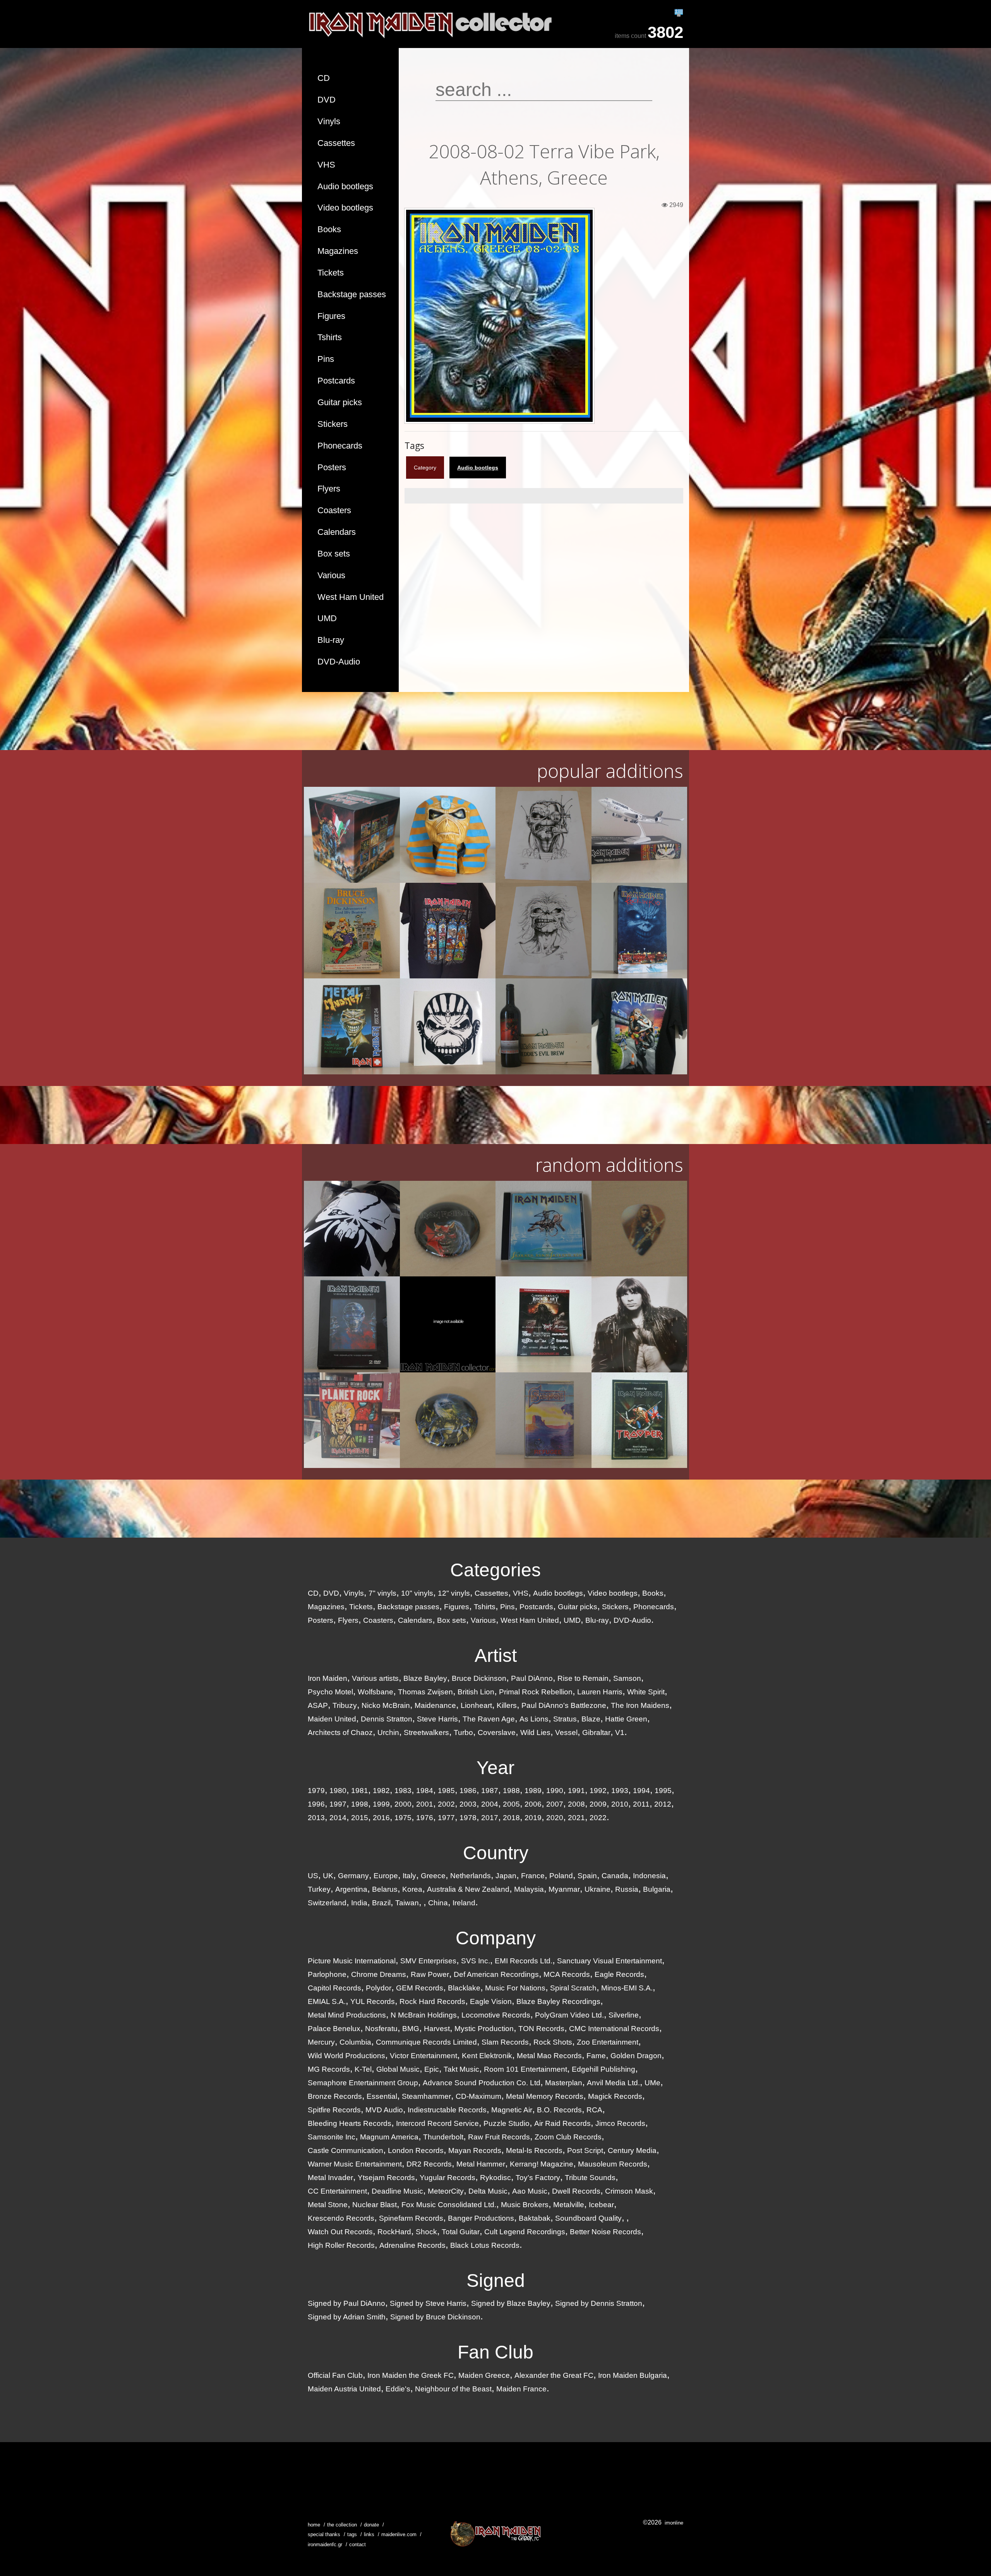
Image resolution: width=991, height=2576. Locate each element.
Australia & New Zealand (468, 1889)
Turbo (463, 1732)
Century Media (632, 2150)
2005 (511, 1804)
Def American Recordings (496, 1974)
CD (324, 78)
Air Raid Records (562, 2123)
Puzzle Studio (507, 2123)
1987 (490, 1791)
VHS (326, 165)
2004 (490, 1804)
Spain (587, 1876)
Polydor (379, 1988)
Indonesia (649, 1876)
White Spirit (646, 1692)
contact (357, 2544)
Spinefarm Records (411, 2218)
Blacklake (464, 1988)
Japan (506, 1876)
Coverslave (497, 1732)
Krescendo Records (341, 2218)
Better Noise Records (605, 2232)
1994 (641, 1791)
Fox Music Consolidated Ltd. (449, 2205)
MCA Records (567, 1974)
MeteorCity (446, 2191)
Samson (627, 1678)
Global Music (398, 2069)
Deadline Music (397, 2191)
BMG (411, 2029)
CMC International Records (614, 2029)
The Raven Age (489, 1719)
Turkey (319, 1889)
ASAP (318, 1705)
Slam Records (505, 2042)
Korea (412, 1889)
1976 (425, 1818)
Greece (433, 1876)
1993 (620, 1791)
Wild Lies (535, 1732)
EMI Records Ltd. (524, 1961)
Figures (331, 316)
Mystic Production (484, 2029)
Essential (382, 2096)
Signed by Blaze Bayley (511, 2303)
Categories (495, 1570)
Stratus (565, 1719)
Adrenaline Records (412, 2245)
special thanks (324, 2534)
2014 (338, 1818)
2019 (533, 1818)
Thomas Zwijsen (425, 1692)
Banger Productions (481, 2218)
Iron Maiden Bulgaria (633, 2375)
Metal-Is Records (534, 2150)
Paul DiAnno (532, 1678)
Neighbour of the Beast (453, 2389)
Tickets (331, 273)
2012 (663, 1804)
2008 (576, 1804)
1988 (511, 1791)
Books (329, 229)
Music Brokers (525, 2205)
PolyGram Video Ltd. (569, 2015)
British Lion (476, 1692)
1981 (360, 1791)
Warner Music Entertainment (355, 2164)
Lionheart (476, 1705)
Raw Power (430, 1974)
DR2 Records (429, 2164)
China (438, 1903)
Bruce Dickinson (479, 1678)
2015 (360, 1818)
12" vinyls (454, 1593)
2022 (598, 1818)
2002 (446, 1804)
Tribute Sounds (590, 2178)
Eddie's (398, 2389)
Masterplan (564, 2083)
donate (371, 2525)
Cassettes (336, 143)
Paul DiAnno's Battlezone (564, 1705)
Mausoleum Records (613, 2164)
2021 (576, 1818)
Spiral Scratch (573, 1988)
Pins (326, 359)
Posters (332, 467)
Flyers (329, 489)
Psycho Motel (330, 1692)
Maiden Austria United (344, 2389)
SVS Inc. (476, 1961)
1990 (555, 1791)
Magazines (338, 251)
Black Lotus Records (485, 2245)
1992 (598, 1791)
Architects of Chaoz (340, 1732)
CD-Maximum (478, 2096)
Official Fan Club (335, 2375)
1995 (663, 1791)
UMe (652, 2083)
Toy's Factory (538, 2178)
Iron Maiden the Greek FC (411, 2375)
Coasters (334, 510)
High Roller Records (341, 2245)
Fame (596, 2056)
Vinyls (329, 121)
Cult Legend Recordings (525, 2232)
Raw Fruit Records (499, 2137)
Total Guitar (461, 2232)
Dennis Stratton (387, 1719)
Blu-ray (331, 640)
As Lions (534, 1719)
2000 (403, 1804)
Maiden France (521, 2389)
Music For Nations (515, 1988)
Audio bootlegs (345, 186)
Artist (496, 1655)
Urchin (388, 1732)
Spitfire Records (334, 2110)
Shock (426, 2232)
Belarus (385, 1889)
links (369, 2534)
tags (352, 2534)
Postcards (336, 381)
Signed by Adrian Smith (347, 2317)
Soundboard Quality (588, 2218)
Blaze (591, 1719)
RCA (594, 2110)
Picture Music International (352, 1961)
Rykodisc (495, 2178)
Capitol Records (334, 1988)
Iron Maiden (327, 1678)
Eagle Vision (491, 2001)
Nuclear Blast (375, 2205)
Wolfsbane (375, 1692)
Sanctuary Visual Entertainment (610, 1961)
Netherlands (471, 1876)
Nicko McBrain (386, 1705)
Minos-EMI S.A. (627, 1988)
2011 (641, 1804)
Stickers (333, 424)
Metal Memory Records (545, 2096)
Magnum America (389, 2137)
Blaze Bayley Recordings (558, 2001)
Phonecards (340, 446)
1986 (468, 1791)
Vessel (566, 1732)
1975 (403, 1818)
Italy (409, 1876)
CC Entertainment (337, 2191)
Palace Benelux (334, 2029)
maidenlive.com (399, 2534)
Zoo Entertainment (608, 2042)
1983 (403, 1791)
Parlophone (327, 1974)
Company (496, 1938)
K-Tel (363, 2069)
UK (328, 1876)
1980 (338, 1791)
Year (495, 1768)
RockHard (394, 2232)
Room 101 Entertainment (526, 2069)
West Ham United (351, 597)
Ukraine (598, 1889)
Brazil (381, 1903)
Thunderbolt (443, 2137)
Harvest (437, 2029)
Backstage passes (352, 294)
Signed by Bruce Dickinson (435, 2317)
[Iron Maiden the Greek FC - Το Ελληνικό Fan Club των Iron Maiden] (495, 2534)
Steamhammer (426, 2096)
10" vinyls (417, 1593)
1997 (338, 1804)
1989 (533, 1791)
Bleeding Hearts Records (350, 2123)
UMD (327, 618)
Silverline (624, 2015)
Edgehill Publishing (604, 2069)
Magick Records (615, 2096)
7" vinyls (382, 1593)
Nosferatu (381, 2029)
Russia (627, 1889)
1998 (360, 1804)
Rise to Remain (583, 1678)
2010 (620, 1804)
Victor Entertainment (423, 2056)
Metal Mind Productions (347, 2015)
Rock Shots (553, 2042)
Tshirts (330, 337)
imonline (674, 2523)
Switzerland (327, 1903)
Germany (353, 1876)
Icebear (601, 2205)
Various (331, 575)
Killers (507, 1705)
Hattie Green (626, 1719)
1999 (381, 1804)
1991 (576, 1791)
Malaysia (529, 1889)
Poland (561, 1876)
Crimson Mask (629, 2191)
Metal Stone (328, 2205)
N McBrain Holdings (424, 2015)
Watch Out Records (340, 2232)
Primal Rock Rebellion (536, 1692)
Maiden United (332, 1719)
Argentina (351, 1889)
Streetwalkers (426, 1732)
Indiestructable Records (447, 2110)
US (313, 1876)
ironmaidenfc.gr (325, 2544)
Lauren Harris (600, 1692)
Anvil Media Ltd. (613, 2083)
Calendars (337, 532)
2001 (425, 1804)
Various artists (375, 1678)
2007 (555, 1804)
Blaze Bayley (425, 1678)
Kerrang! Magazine (542, 2164)
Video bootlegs (345, 208)
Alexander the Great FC (554, 2375)
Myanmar (564, 1889)
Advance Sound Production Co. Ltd (482, 2083)
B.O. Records (559, 2110)
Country (496, 1853)
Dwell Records (576, 2191)
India (359, 1903)
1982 (381, 1791)
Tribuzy (345, 1705)
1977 (446, 1818)
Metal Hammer (481, 2164)
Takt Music (461, 2069)
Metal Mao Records (549, 2056)
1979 (316, 1791)
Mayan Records (475, 2150)
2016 (381, 1818)
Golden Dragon (636, 2056)
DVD (327, 100)
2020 (555, 1818)
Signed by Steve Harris (428, 2303)
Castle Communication (345, 2150)
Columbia (355, 2042)
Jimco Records (620, 2123)
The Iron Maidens (640, 1705)
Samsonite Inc (332, 2137)
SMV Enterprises (428, 1961)
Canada (615, 1876)
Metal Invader (330, 2178)
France (533, 1876)
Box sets (334, 554)
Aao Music (530, 2191)
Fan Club (495, 2352)
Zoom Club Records (568, 2137)
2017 (490, 1818)
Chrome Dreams (379, 1974)
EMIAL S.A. (327, 2001)
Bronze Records (335, 2096)
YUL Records (373, 2001)
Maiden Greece (484, 2375)
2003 (468, 1804)
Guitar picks (340, 402)
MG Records (329, 2069)
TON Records (541, 2029)
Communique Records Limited (426, 2042)
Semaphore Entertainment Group (363, 2083)
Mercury (321, 2042)
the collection (342, 2525)
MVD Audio (384, 2110)
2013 (316, 1818)
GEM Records (420, 1988)
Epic (432, 2069)
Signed (496, 2281)
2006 (533, 1804)
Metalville (569, 2205)
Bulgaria (657, 1889)
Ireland (464, 1903)
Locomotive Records (496, 2015)
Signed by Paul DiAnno (346, 2303)
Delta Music (488, 2191)
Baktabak (535, 2218)
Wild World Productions (346, 2056)
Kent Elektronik (487, 2056)
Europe (386, 1876)
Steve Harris (437, 1719)
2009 (598, 1804)
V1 (620, 1732)
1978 (468, 1818)
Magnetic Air (512, 2110)
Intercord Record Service (437, 2123)
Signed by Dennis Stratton (599, 2303)
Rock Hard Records (432, 2001)
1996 (316, 1804)
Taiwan (407, 1903)
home (314, 2525)
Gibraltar (596, 1732)
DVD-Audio (339, 662)
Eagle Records (619, 1974)
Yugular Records (447, 2178)
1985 (446, 1791)
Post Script (585, 2150)
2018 (511, 1818)
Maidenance (435, 1705)
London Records (416, 2150)
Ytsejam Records (386, 2178)
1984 (425, 1791)
